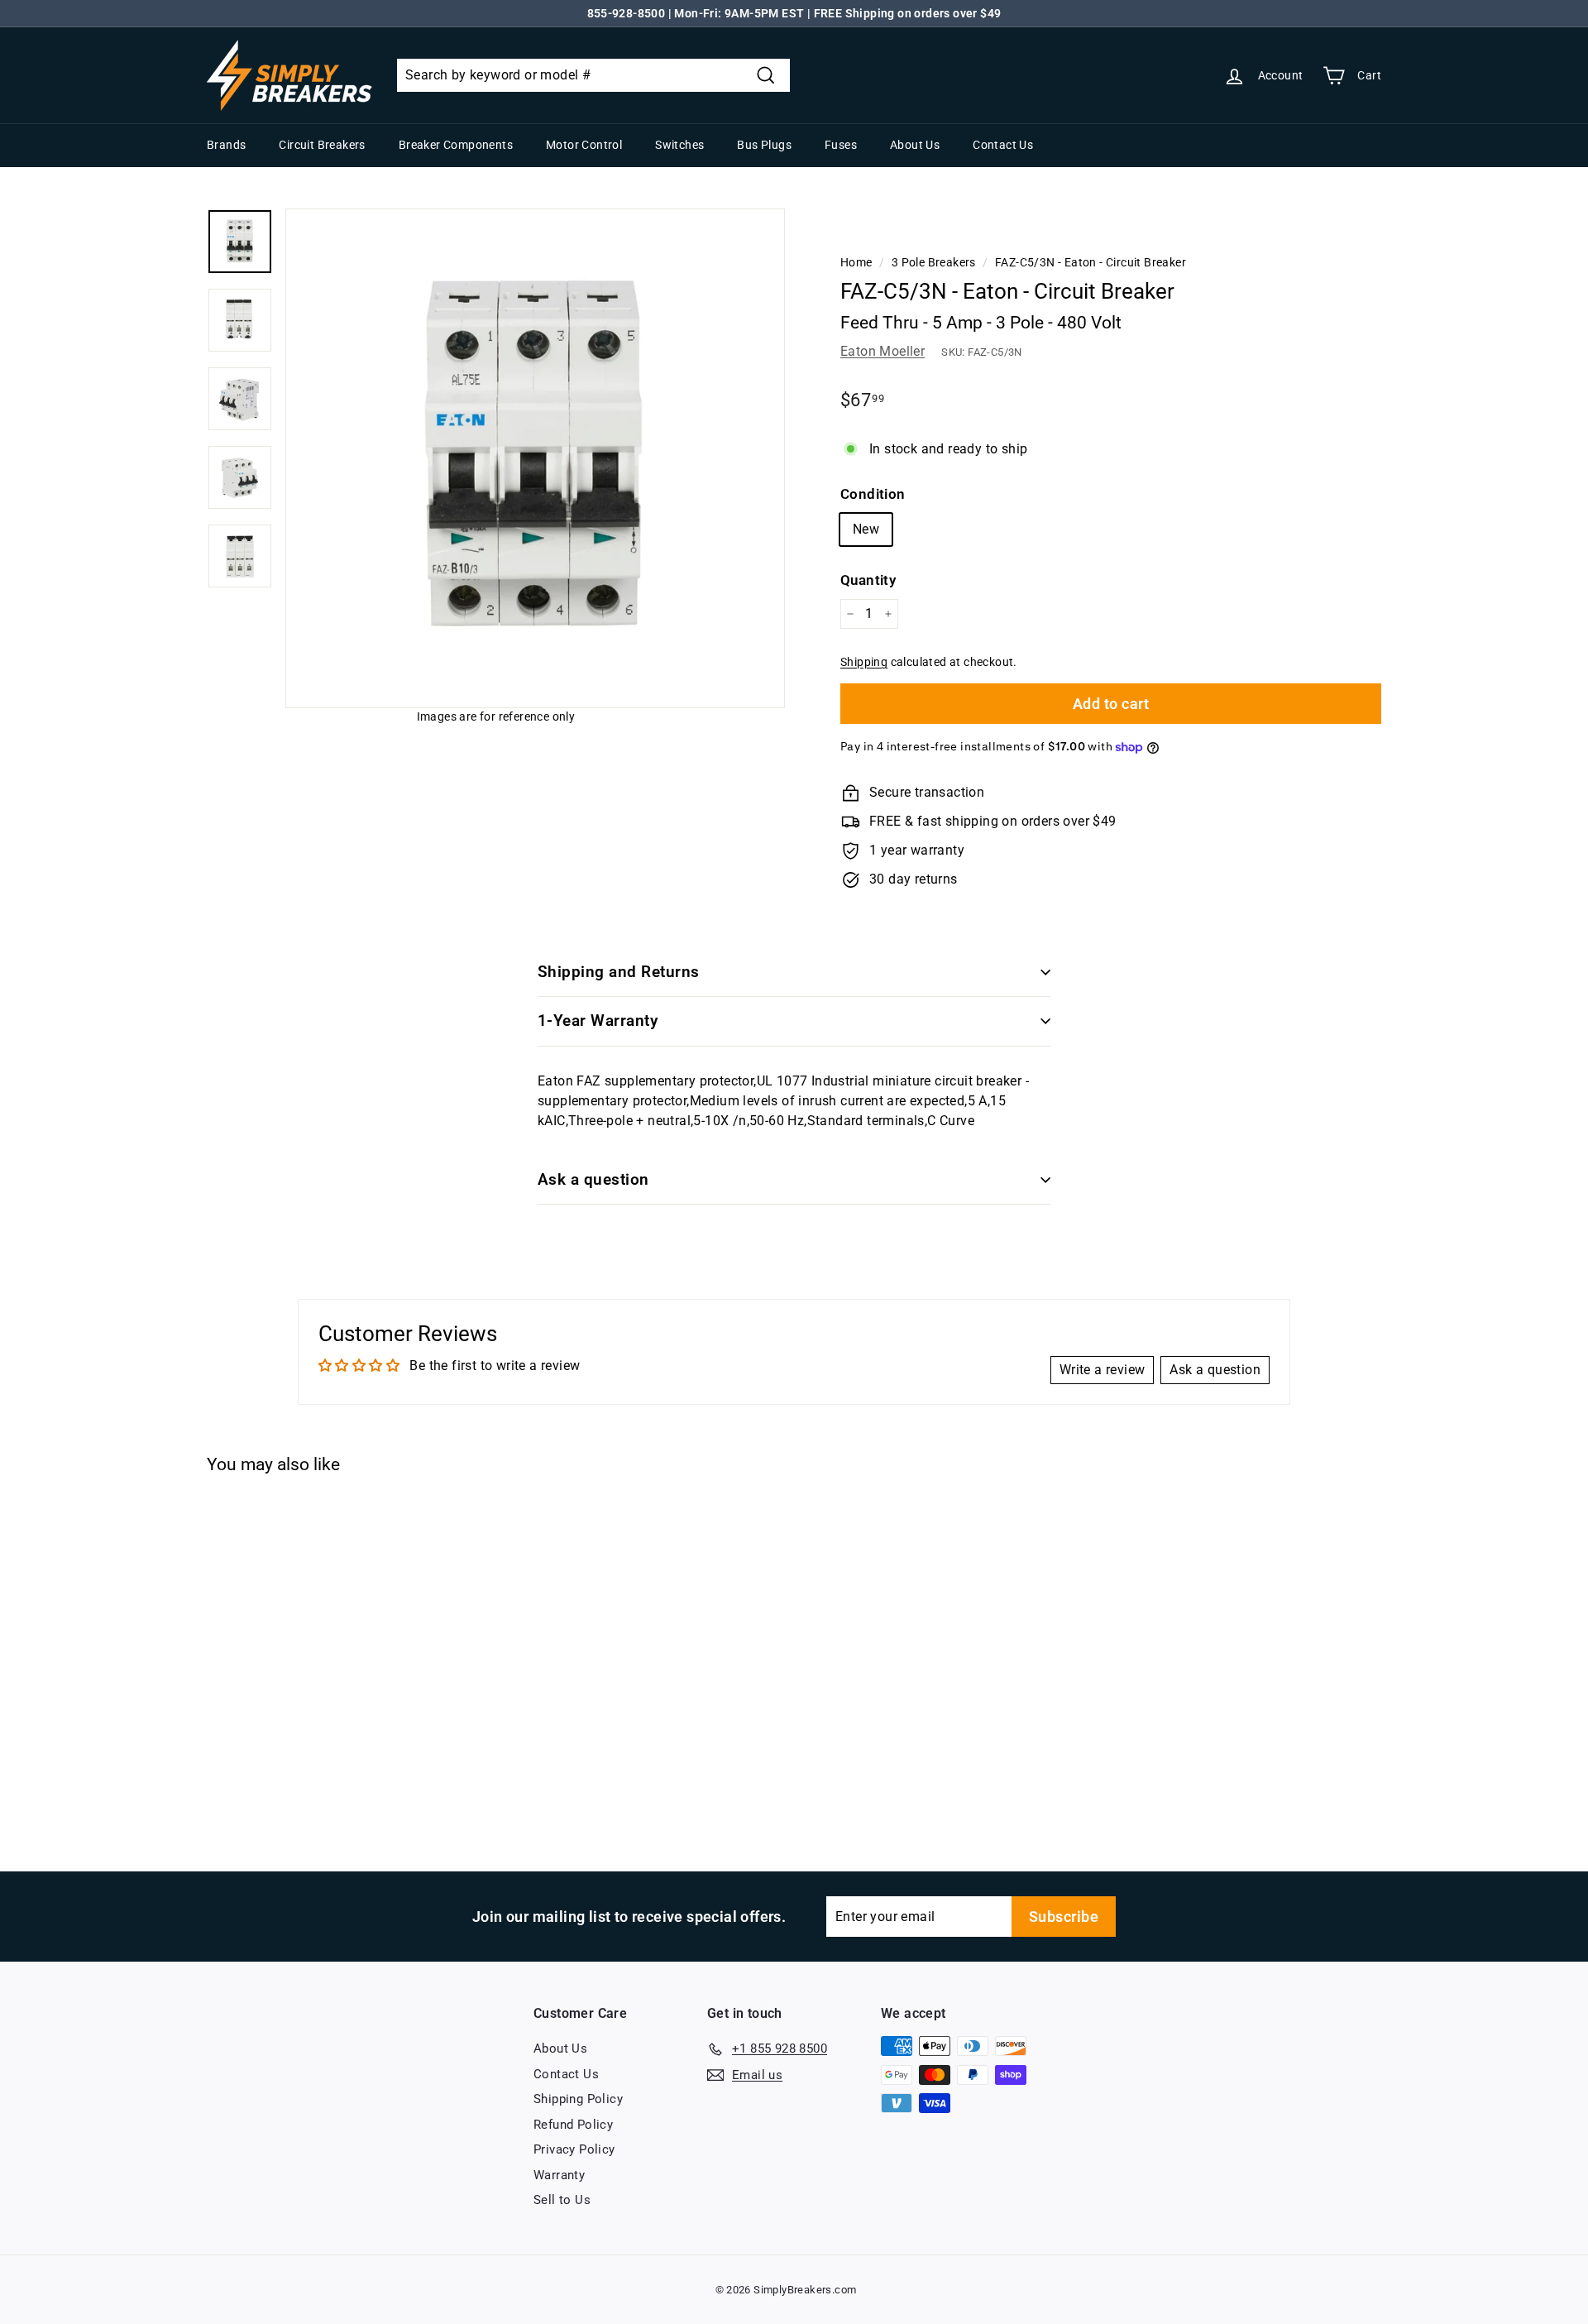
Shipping (864, 662)
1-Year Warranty (598, 1021)
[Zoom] (535, 458)
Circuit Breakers (322, 145)
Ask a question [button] (1215, 1370)
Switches (679, 145)
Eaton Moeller (882, 351)
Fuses (841, 145)
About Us (915, 145)
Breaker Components (456, 145)
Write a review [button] (1103, 1370)
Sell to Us (562, 2200)
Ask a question (593, 1179)
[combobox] (593, 75)
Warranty (559, 2175)
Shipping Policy (578, 2099)
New (866, 529)
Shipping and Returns (619, 972)
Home (856, 262)
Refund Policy (573, 2125)
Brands (226, 145)
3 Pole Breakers (934, 262)
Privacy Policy (574, 2149)
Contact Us (1003, 145)
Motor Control (584, 145)
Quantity (868, 580)
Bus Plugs (764, 145)
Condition (873, 494)
